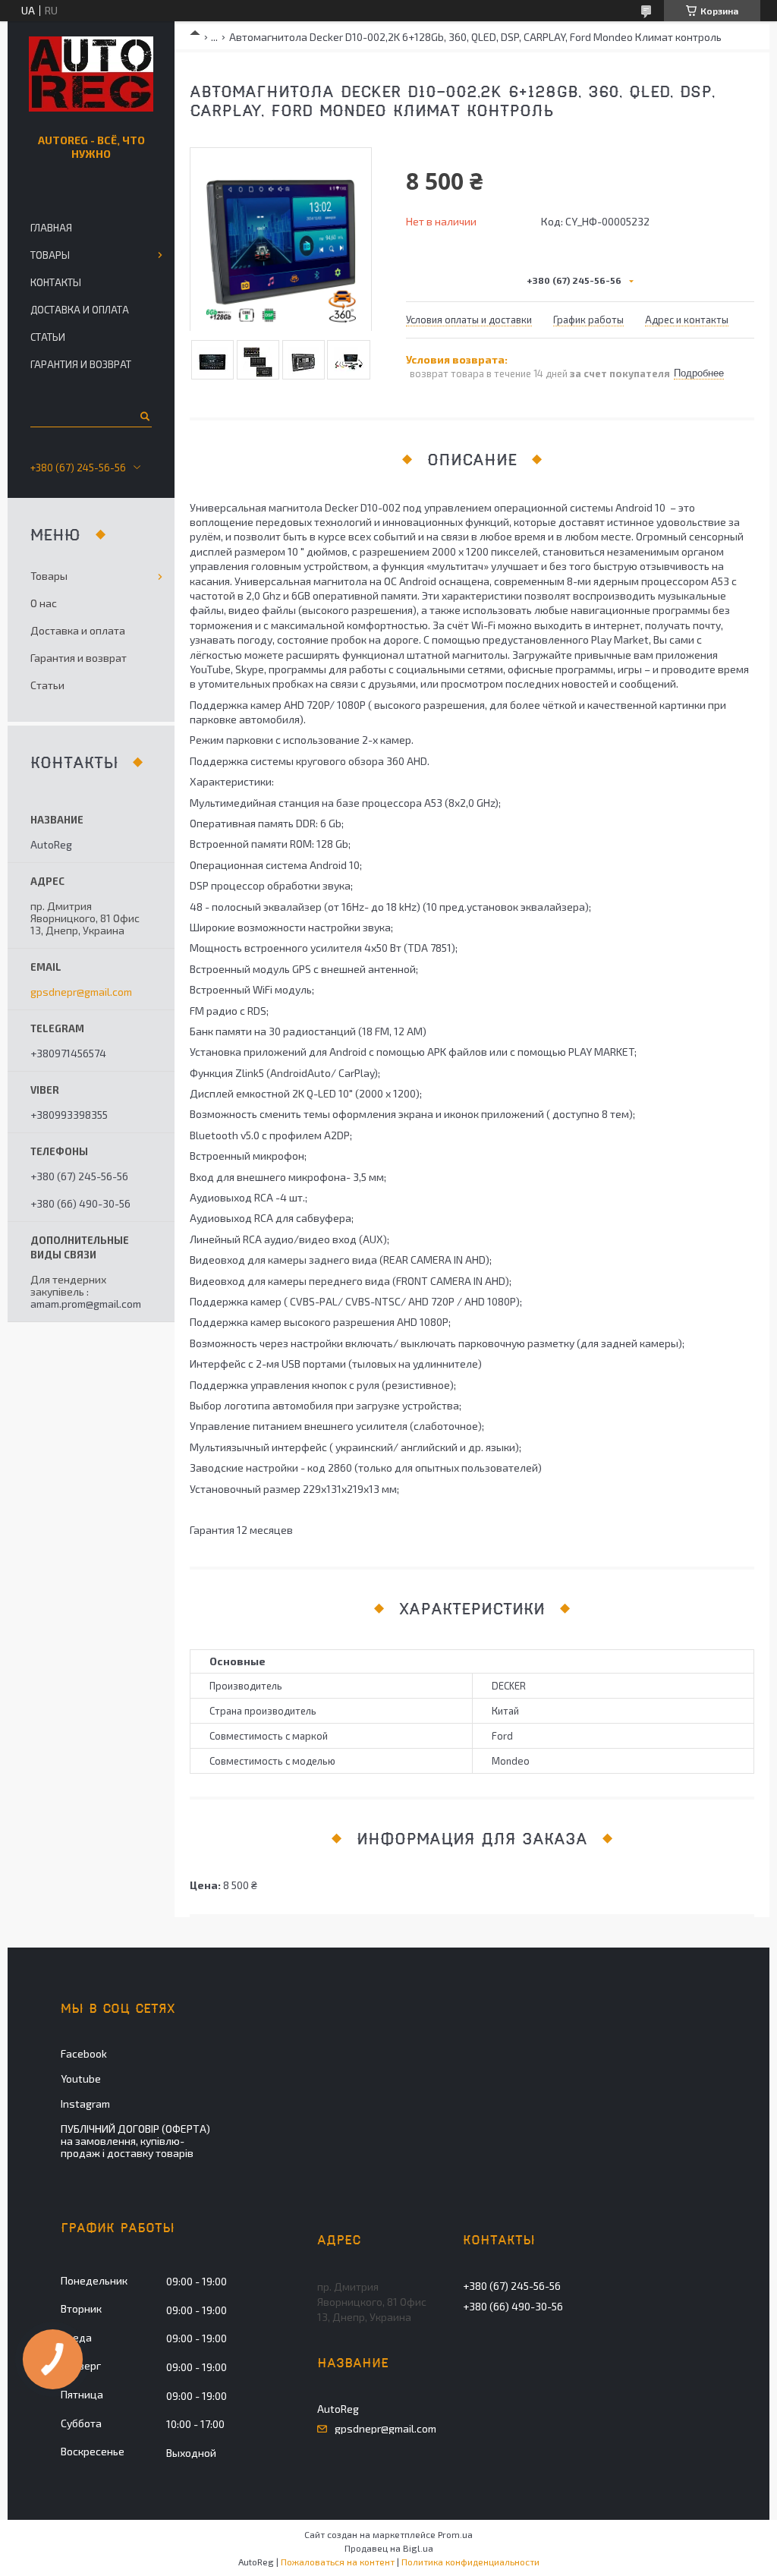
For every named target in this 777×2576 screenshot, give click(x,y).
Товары (50, 255)
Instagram (85, 2104)
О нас (44, 603)
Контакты (56, 282)
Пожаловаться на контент (338, 2562)
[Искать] (144, 416)
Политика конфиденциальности (470, 2562)
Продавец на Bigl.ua (389, 2548)
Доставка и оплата (80, 310)
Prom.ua (455, 2534)
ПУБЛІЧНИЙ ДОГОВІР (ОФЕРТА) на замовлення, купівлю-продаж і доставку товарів (135, 2141)
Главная (51, 228)
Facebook (84, 2053)
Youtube (81, 2078)
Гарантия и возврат (81, 364)
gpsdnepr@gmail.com (81, 992)
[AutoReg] (91, 74)
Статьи (48, 337)
